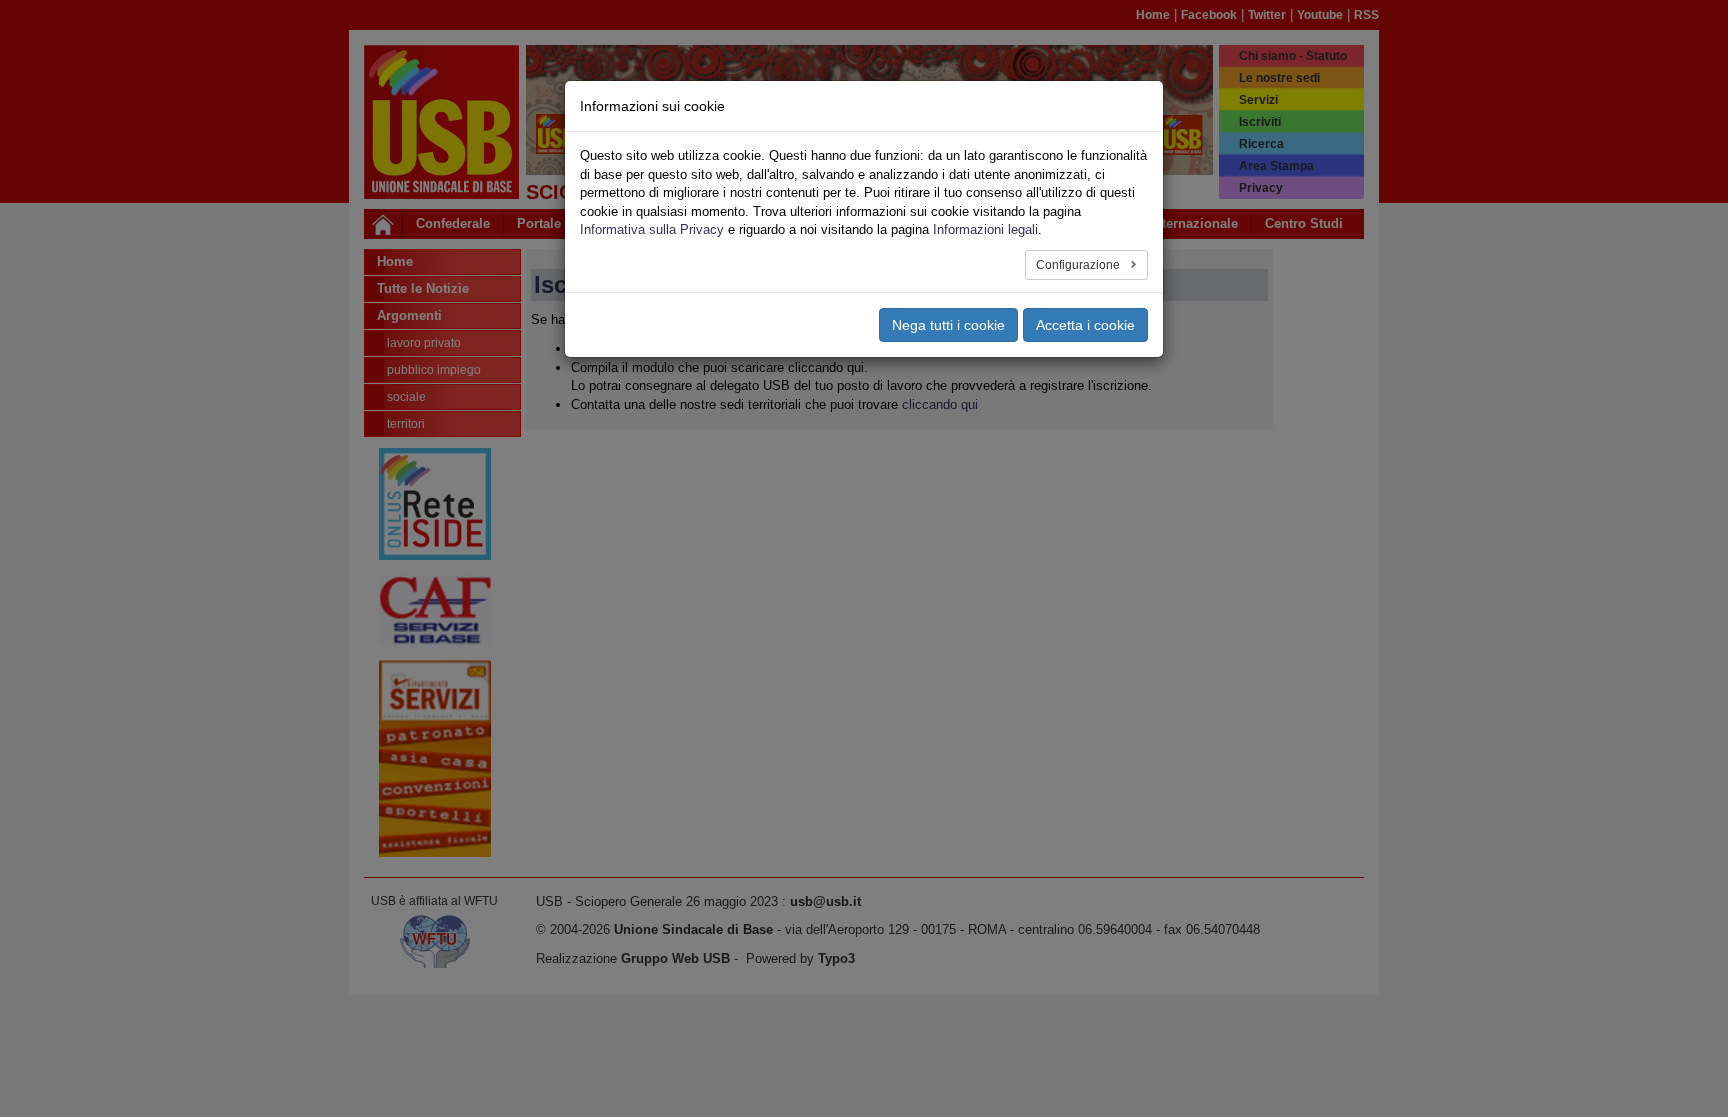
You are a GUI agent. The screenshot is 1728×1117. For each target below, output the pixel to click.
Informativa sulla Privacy (652, 229)
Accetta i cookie (1085, 325)
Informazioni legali (985, 229)
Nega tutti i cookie (948, 325)
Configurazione (1079, 265)
